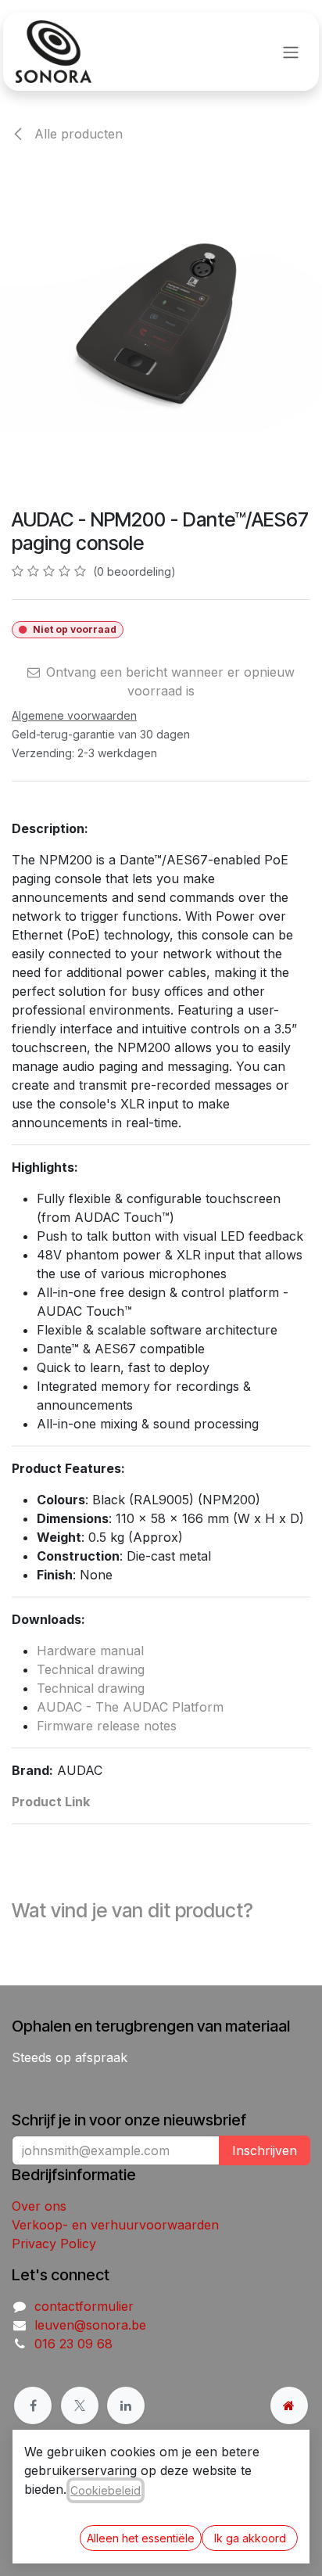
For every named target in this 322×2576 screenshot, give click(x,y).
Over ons (39, 2206)
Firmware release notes (107, 1726)
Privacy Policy (54, 2244)
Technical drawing (91, 1669)
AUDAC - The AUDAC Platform (130, 1707)
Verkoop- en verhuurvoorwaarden (115, 2225)
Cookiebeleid (106, 2490)
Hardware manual (90, 1651)
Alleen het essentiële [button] (141, 2538)
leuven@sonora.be (90, 2325)
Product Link (51, 1802)
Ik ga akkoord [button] (250, 2538)
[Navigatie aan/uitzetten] (291, 52)
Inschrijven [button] (265, 2150)
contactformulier (84, 2306)
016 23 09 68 (73, 2344)
